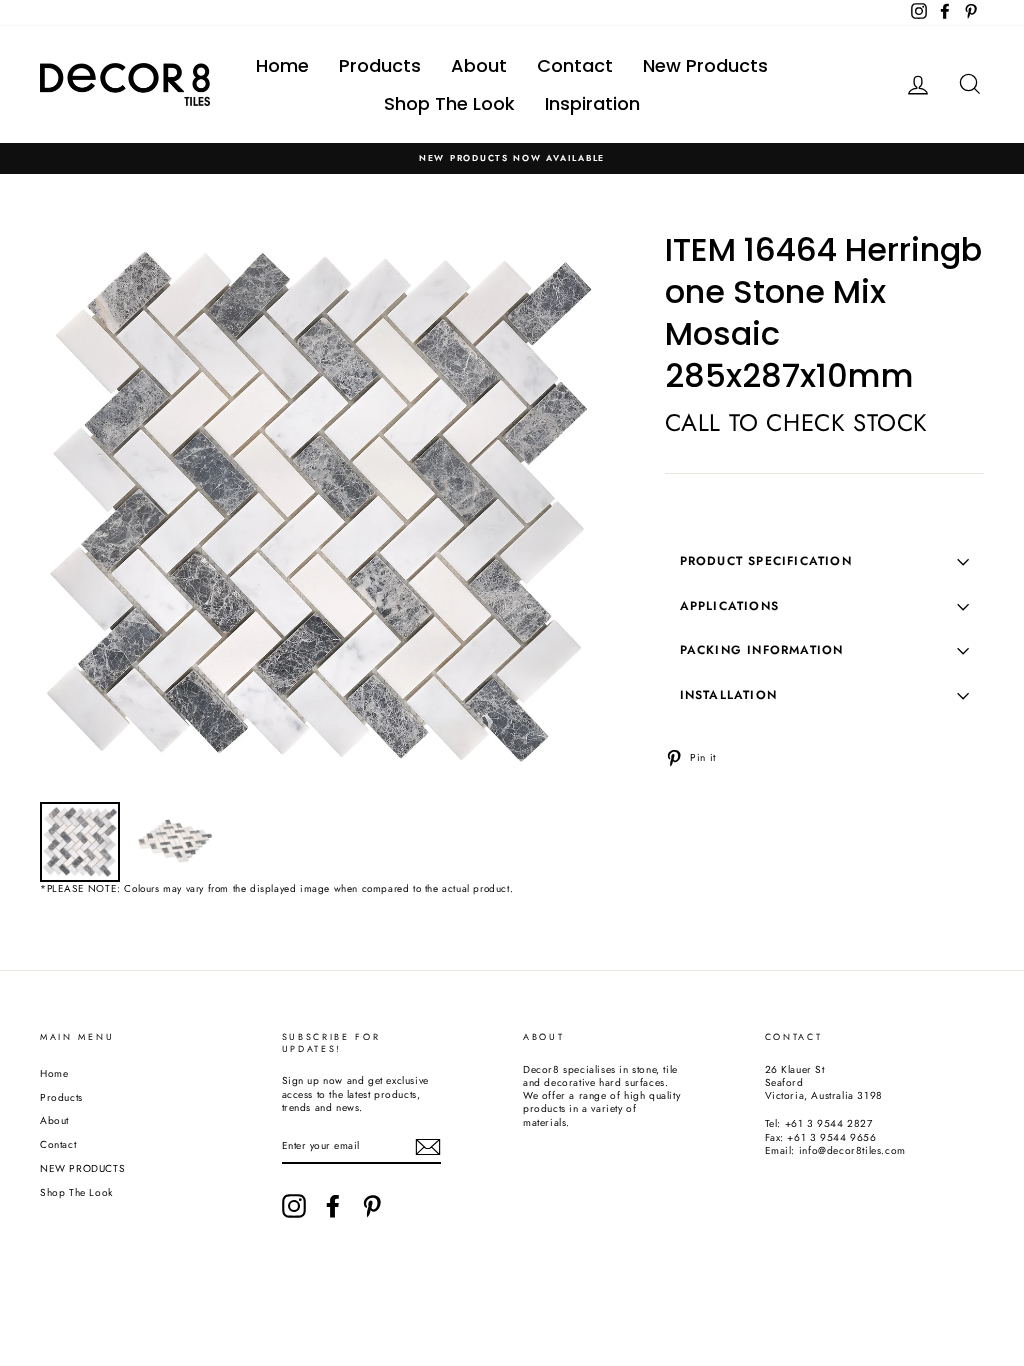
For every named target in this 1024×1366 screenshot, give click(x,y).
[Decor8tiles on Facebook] (333, 1206)
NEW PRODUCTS (82, 1168)
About (479, 65)
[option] (512, 158)
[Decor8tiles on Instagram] (294, 1206)
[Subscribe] (428, 1147)
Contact (575, 65)
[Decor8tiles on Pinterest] (372, 1206)
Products (380, 65)
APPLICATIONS (729, 606)
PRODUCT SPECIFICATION (766, 561)
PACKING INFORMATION (762, 650)
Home (282, 65)
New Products (705, 65)
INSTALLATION (728, 695)
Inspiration (592, 103)
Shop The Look (449, 103)
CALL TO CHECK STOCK (796, 422)
